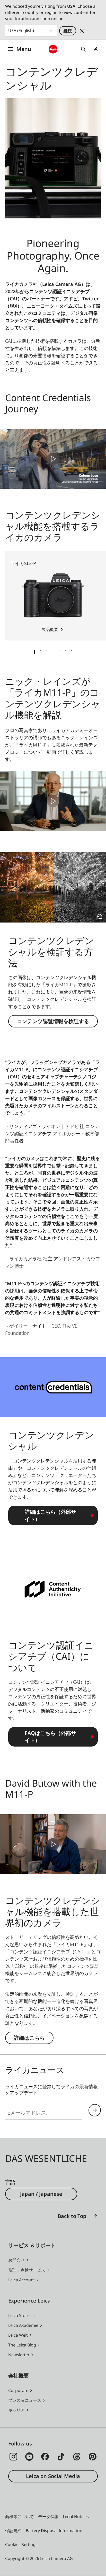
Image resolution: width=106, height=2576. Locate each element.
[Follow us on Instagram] (13, 2457)
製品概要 (50, 629)
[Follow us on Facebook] (45, 2457)
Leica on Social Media (53, 2476)
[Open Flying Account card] (96, 49)
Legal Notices (76, 2517)
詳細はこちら (29, 2038)
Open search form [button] (83, 49)
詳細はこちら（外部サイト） (50, 1515)
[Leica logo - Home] (53, 49)
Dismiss (82, 31)
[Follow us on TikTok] (61, 2457)
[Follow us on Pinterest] (93, 2457)
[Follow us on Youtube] (29, 2457)
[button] (95, 2216)
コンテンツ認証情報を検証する (53, 1021)
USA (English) (21, 31)
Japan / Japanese (41, 2194)
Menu (24, 49)
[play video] (53, 459)
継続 (68, 31)
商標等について (20, 2517)
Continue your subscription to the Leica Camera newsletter (95, 2110)
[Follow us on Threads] (77, 2457)
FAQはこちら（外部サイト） (50, 1737)
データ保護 (48, 2517)
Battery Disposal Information (54, 2531)
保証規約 (13, 2531)
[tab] (34, 652)
